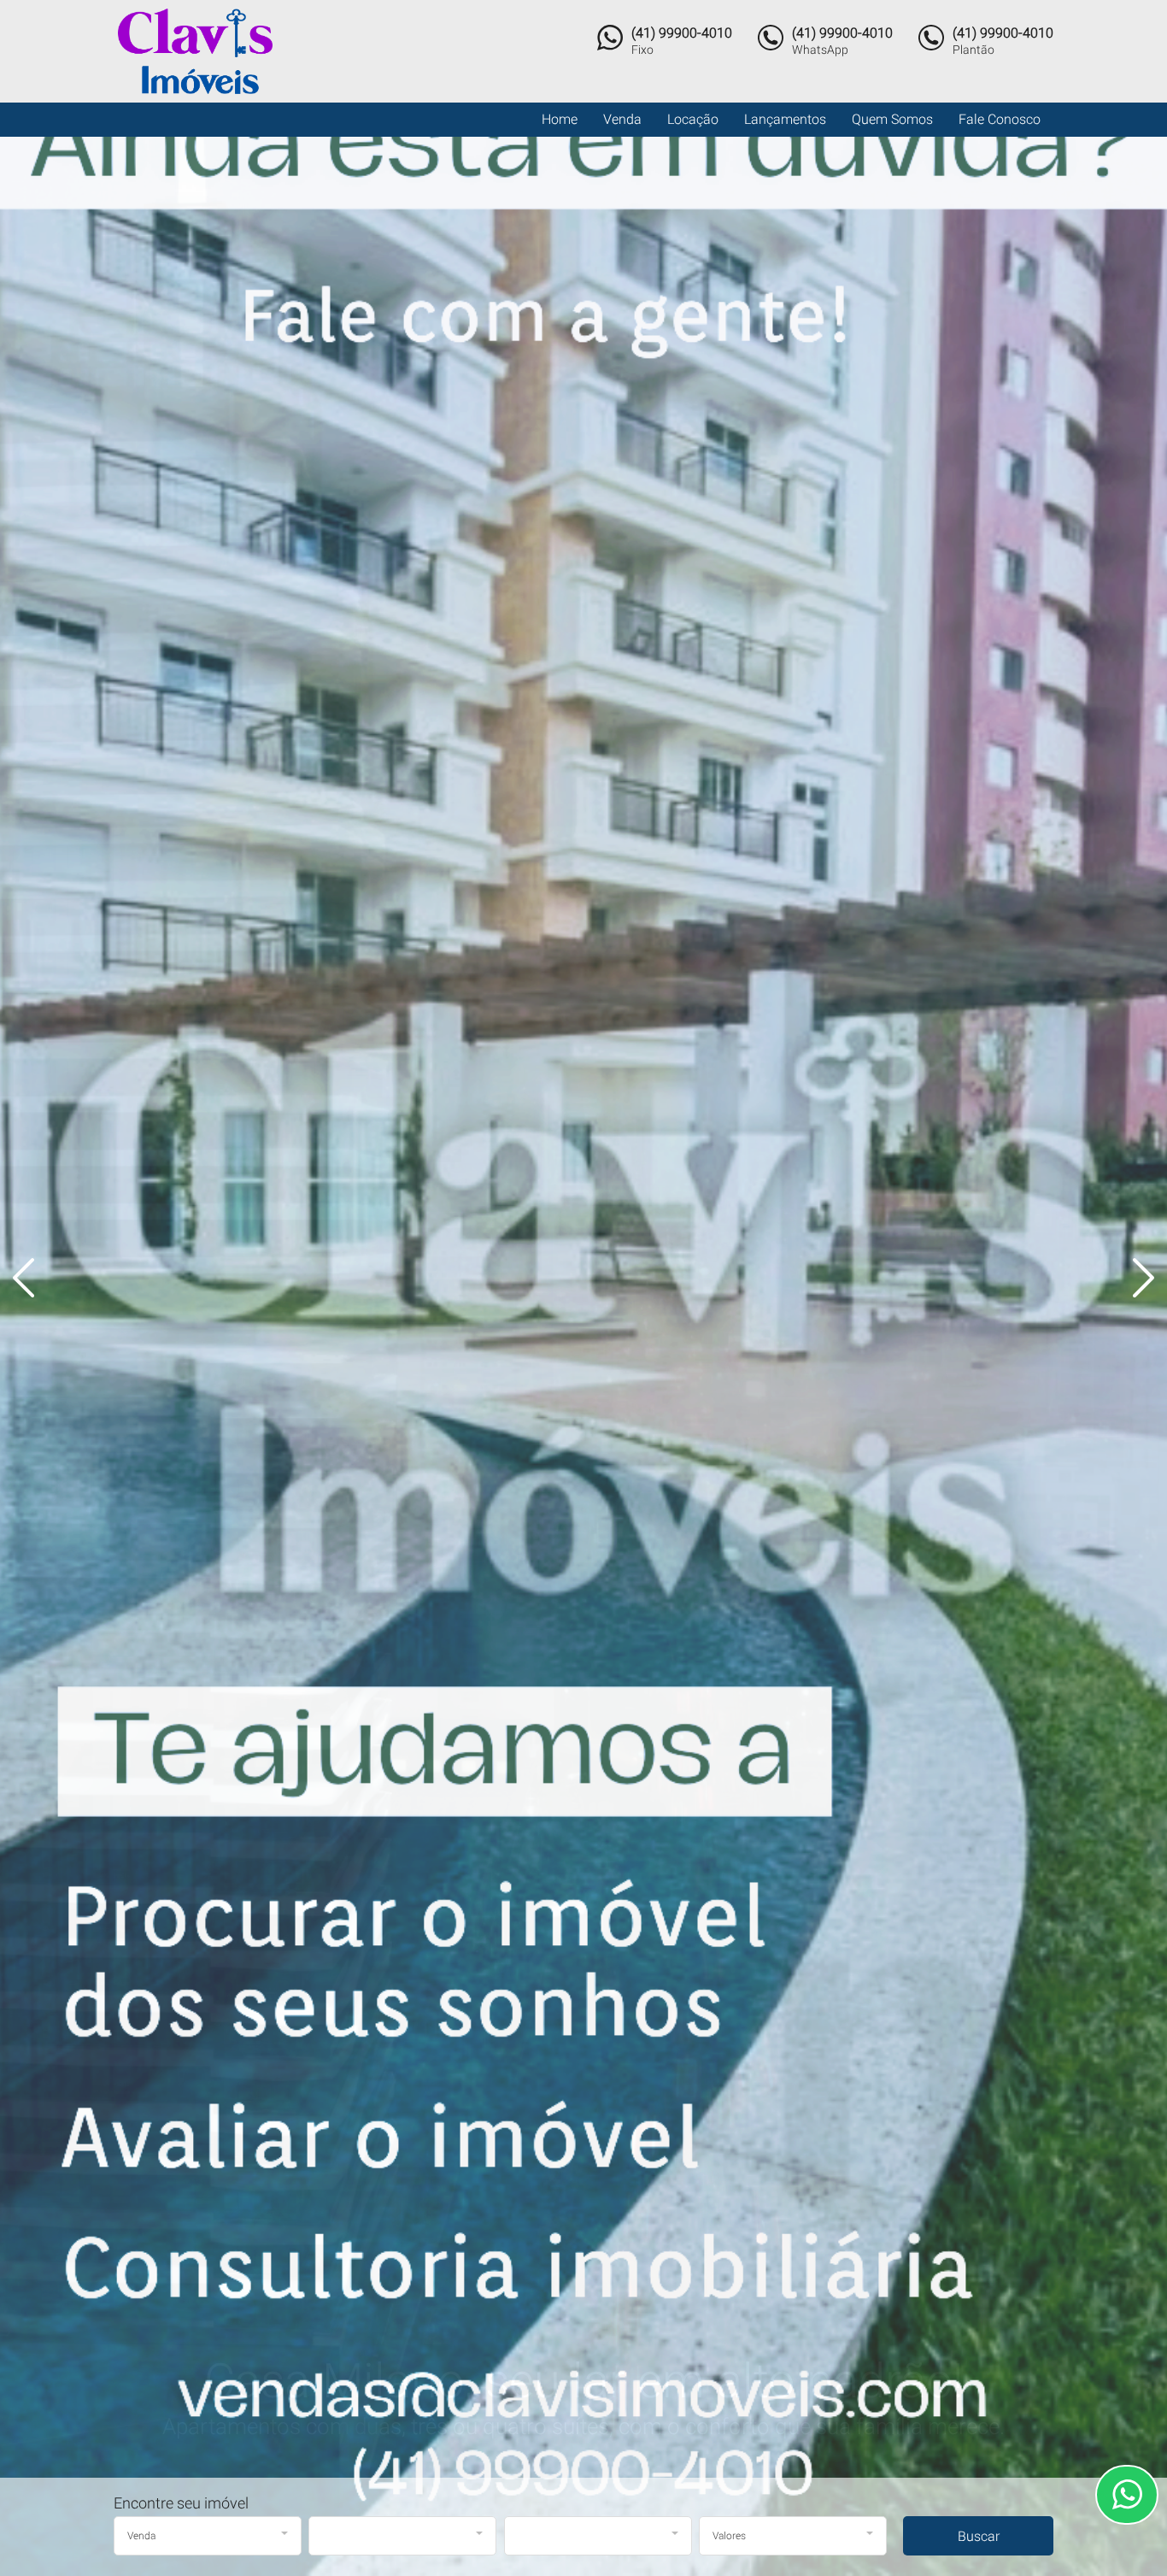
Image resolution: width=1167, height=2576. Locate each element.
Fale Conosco (1000, 119)
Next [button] (1133, 1278)
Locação (693, 119)
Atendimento (1127, 2495)
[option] (583, 1288)
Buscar (979, 2536)
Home (560, 119)
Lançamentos (785, 119)
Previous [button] (34, 1278)
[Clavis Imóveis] (209, 51)
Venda (622, 119)
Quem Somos (892, 119)
